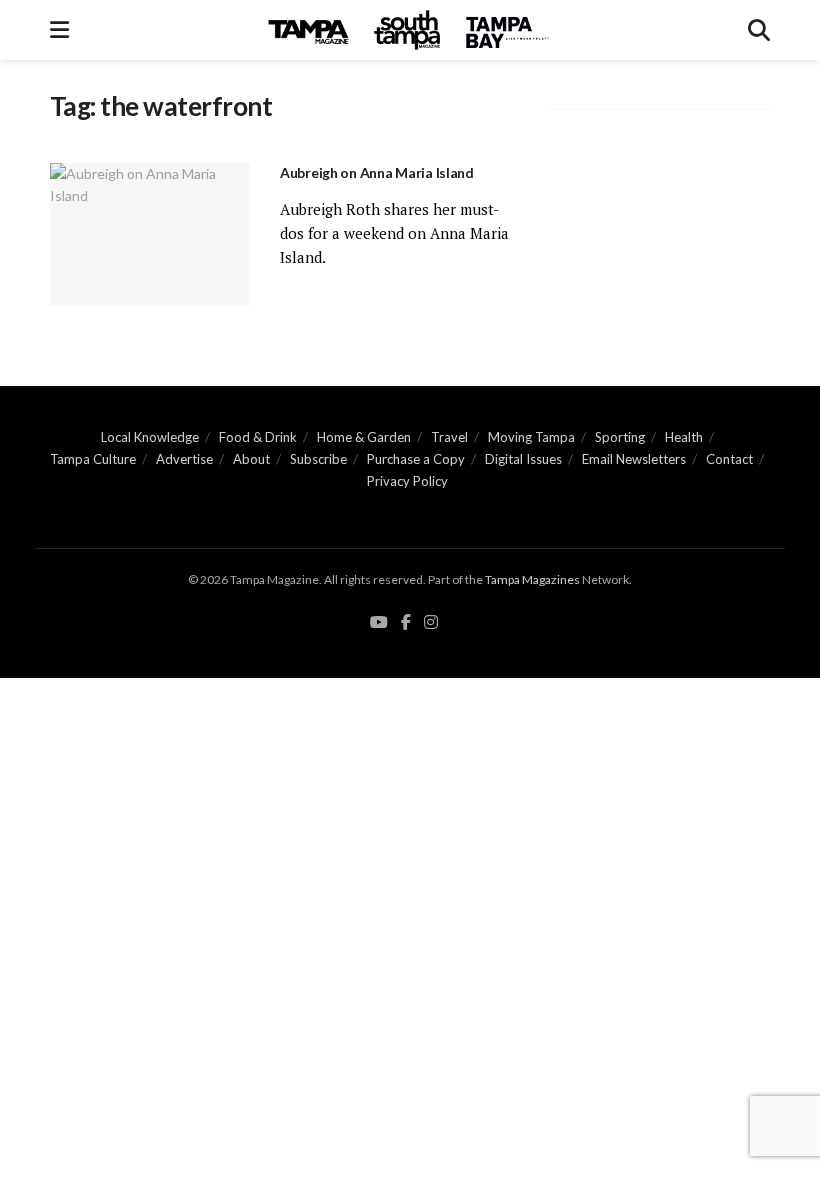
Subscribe (318, 459)
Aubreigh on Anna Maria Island (377, 172)
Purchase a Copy (416, 459)
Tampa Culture (93, 459)
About (251, 459)
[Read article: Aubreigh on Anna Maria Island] (150, 234)
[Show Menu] (59, 30)
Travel (449, 437)
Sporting (620, 437)
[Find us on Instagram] (431, 622)
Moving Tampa (531, 437)
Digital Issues (523, 459)
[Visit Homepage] (409, 30)
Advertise (184, 459)
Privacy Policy (407, 481)
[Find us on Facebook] (406, 622)
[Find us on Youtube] (379, 622)
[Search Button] (759, 30)
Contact (729, 459)
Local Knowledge (150, 437)
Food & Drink (258, 437)
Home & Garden (364, 437)
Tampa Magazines (532, 579)
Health (684, 437)
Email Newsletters (634, 459)
